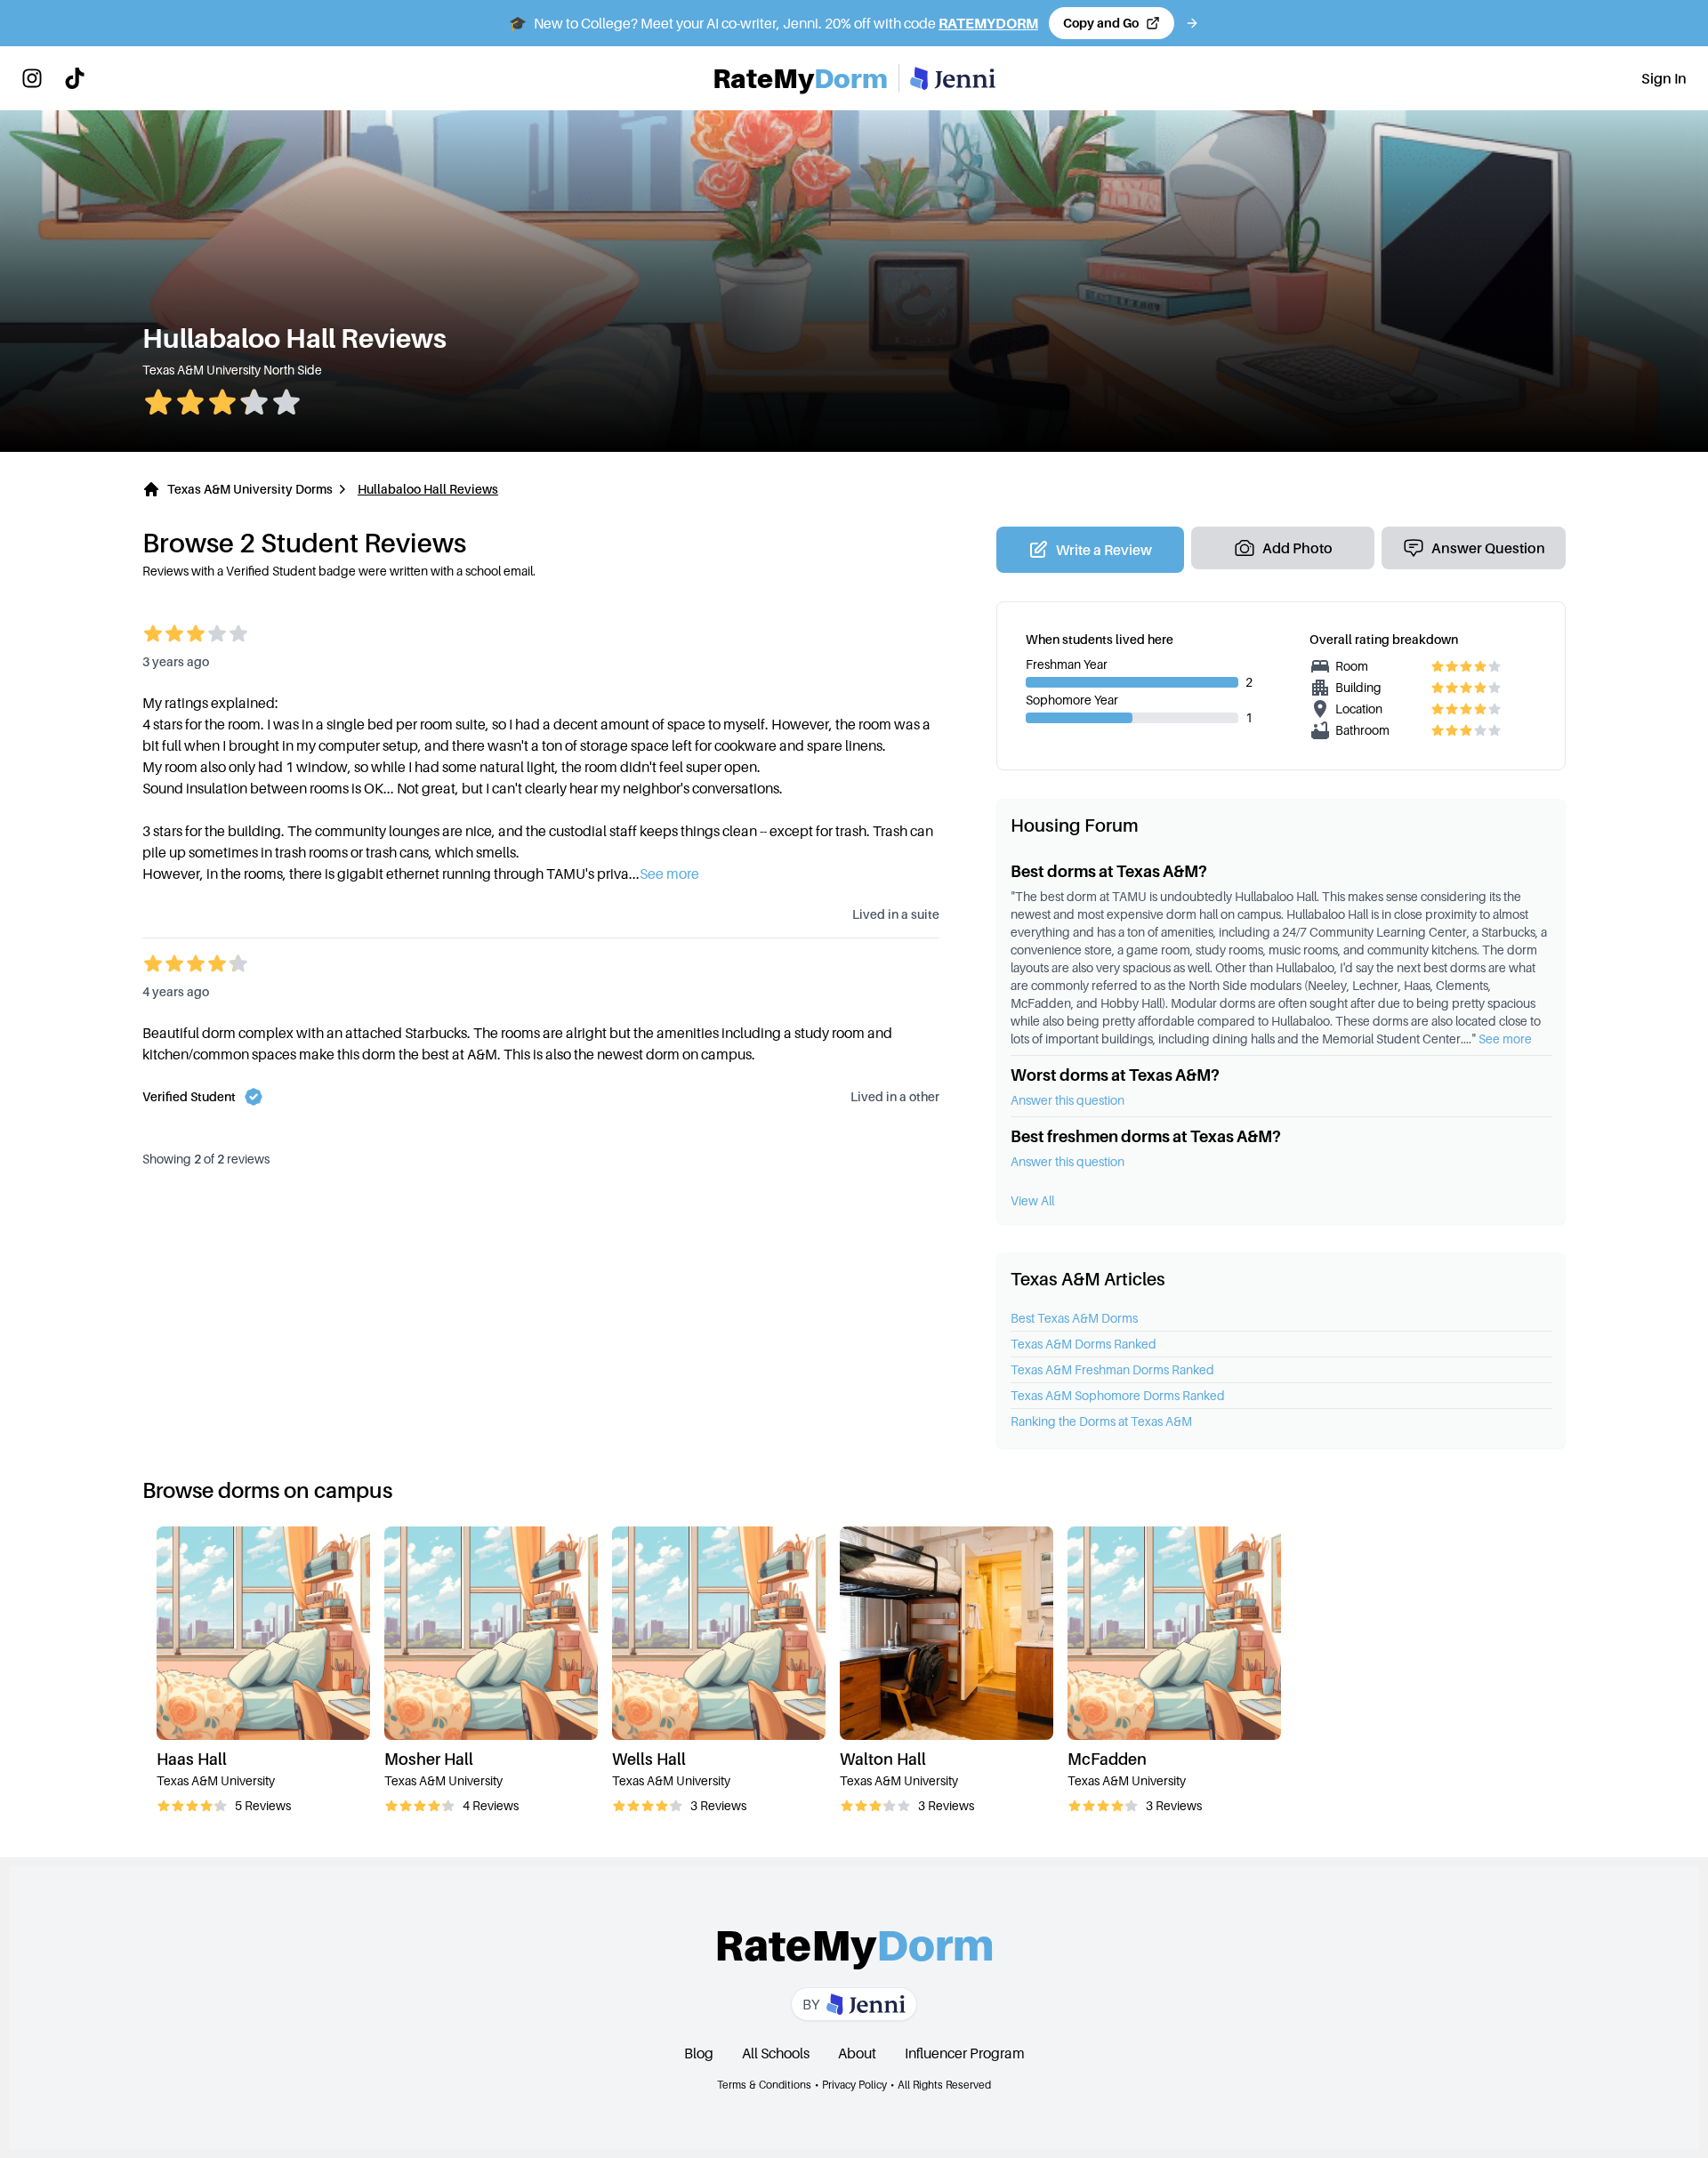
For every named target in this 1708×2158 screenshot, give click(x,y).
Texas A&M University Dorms (250, 489)
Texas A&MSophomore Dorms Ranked (1118, 1395)
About (857, 2053)
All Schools (776, 2053)
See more (1505, 1039)
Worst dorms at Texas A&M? (1115, 1075)
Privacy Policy (854, 2085)
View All (1032, 1200)
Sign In (1664, 78)
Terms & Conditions (764, 2085)
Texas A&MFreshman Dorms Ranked (1112, 1369)
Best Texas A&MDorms (1074, 1318)
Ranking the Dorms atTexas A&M (1101, 1421)
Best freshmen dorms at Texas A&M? (1146, 1136)
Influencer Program (965, 2053)
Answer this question (1067, 1100)
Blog (699, 2053)
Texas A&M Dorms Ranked (1084, 1344)
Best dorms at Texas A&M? (1109, 871)
